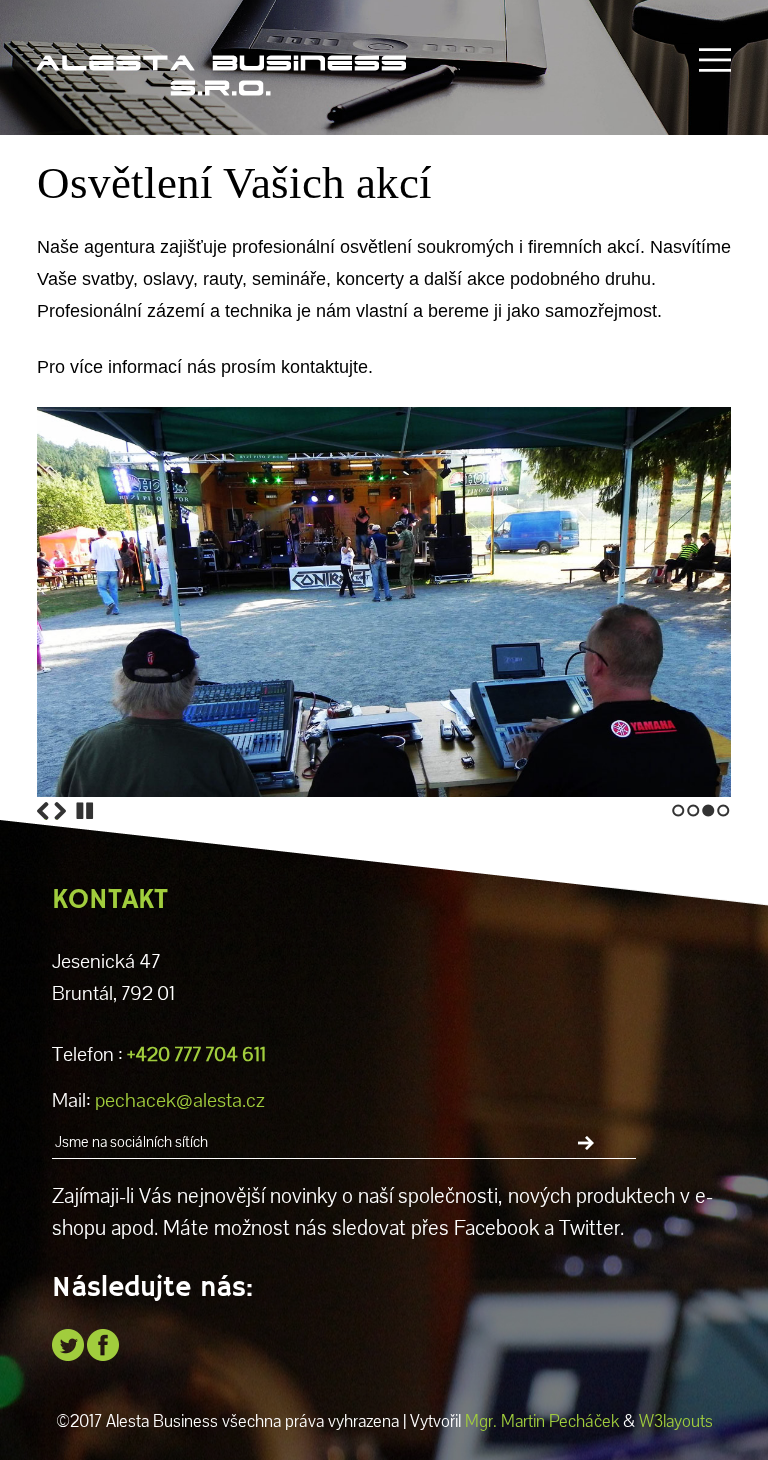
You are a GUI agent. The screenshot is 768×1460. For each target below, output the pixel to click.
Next (60, 811)
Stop (85, 811)
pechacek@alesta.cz (180, 1100)
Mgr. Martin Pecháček (542, 1421)
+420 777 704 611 (196, 1054)
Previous (43, 811)
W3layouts (676, 1421)
